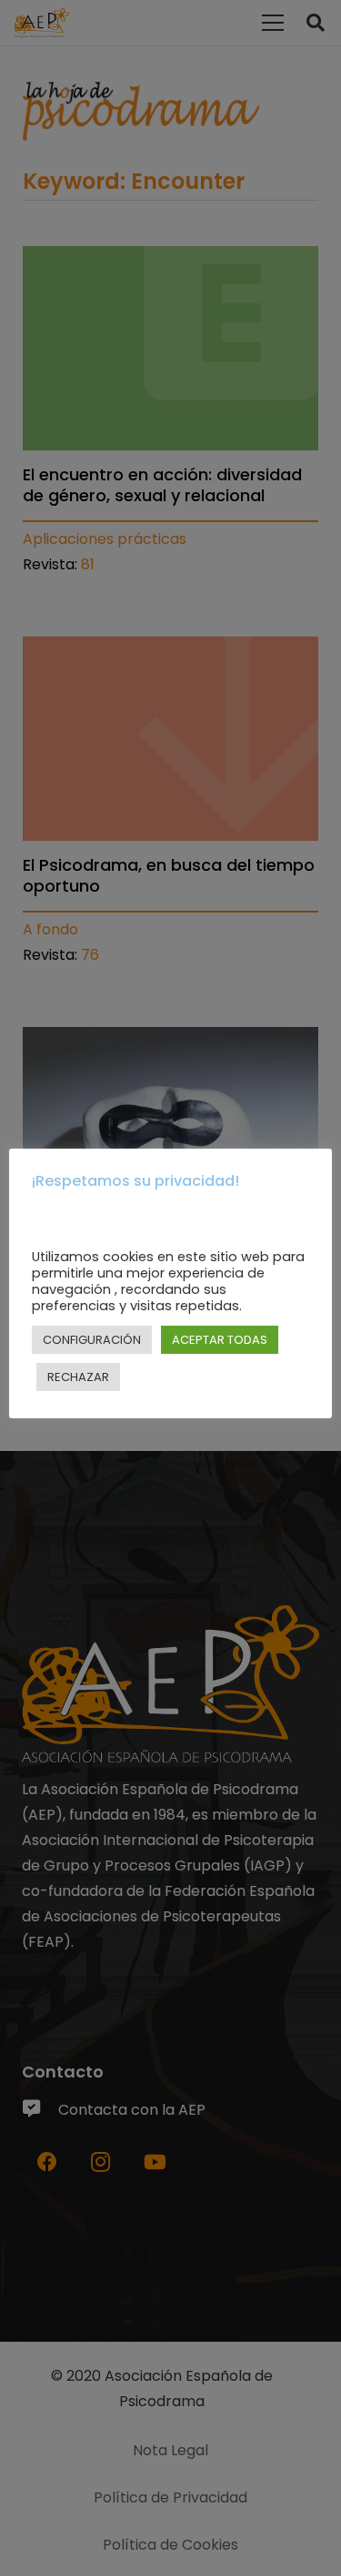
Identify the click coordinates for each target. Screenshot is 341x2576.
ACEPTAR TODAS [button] (220, 1340)
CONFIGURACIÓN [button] (92, 1340)
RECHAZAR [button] (78, 1377)
